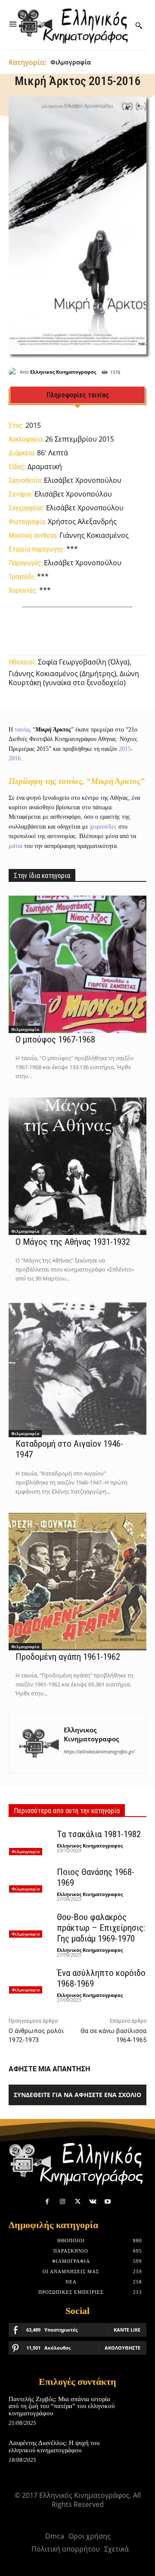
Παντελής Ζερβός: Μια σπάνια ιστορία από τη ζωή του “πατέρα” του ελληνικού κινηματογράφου (62, 2406)
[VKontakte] (93, 2202)
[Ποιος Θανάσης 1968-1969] (30, 1879)
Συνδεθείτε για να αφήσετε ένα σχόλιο (77, 2095)
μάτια (15, 846)
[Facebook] (47, 2202)
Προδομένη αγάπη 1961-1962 (68, 1657)
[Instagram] (62, 2202)
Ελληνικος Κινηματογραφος (63, 372)
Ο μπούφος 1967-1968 (55, 1040)
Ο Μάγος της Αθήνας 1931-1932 (73, 1242)
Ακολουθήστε (122, 2348)
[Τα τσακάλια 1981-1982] (30, 1841)
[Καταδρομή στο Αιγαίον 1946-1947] (77, 1369)
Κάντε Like (127, 2330)
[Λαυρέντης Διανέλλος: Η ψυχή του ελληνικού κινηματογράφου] (133, 2451)
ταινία (22, 730)
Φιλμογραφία (71, 62)
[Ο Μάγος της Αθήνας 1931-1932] (77, 1166)
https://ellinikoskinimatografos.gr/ (99, 1751)
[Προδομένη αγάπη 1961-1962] (77, 1582)
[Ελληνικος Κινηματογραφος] (14, 372)
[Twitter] (77, 2202)
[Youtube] (108, 2202)
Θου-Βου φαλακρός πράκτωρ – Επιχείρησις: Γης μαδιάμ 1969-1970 (101, 1928)
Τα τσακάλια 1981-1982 (99, 1834)
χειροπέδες (103, 827)
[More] (129, 629)
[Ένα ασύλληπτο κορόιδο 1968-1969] (30, 1980)
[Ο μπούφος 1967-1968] (77, 964)
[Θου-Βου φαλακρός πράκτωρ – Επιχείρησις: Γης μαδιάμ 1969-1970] (30, 1924)
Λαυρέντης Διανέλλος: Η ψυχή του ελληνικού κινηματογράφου (54, 2446)
